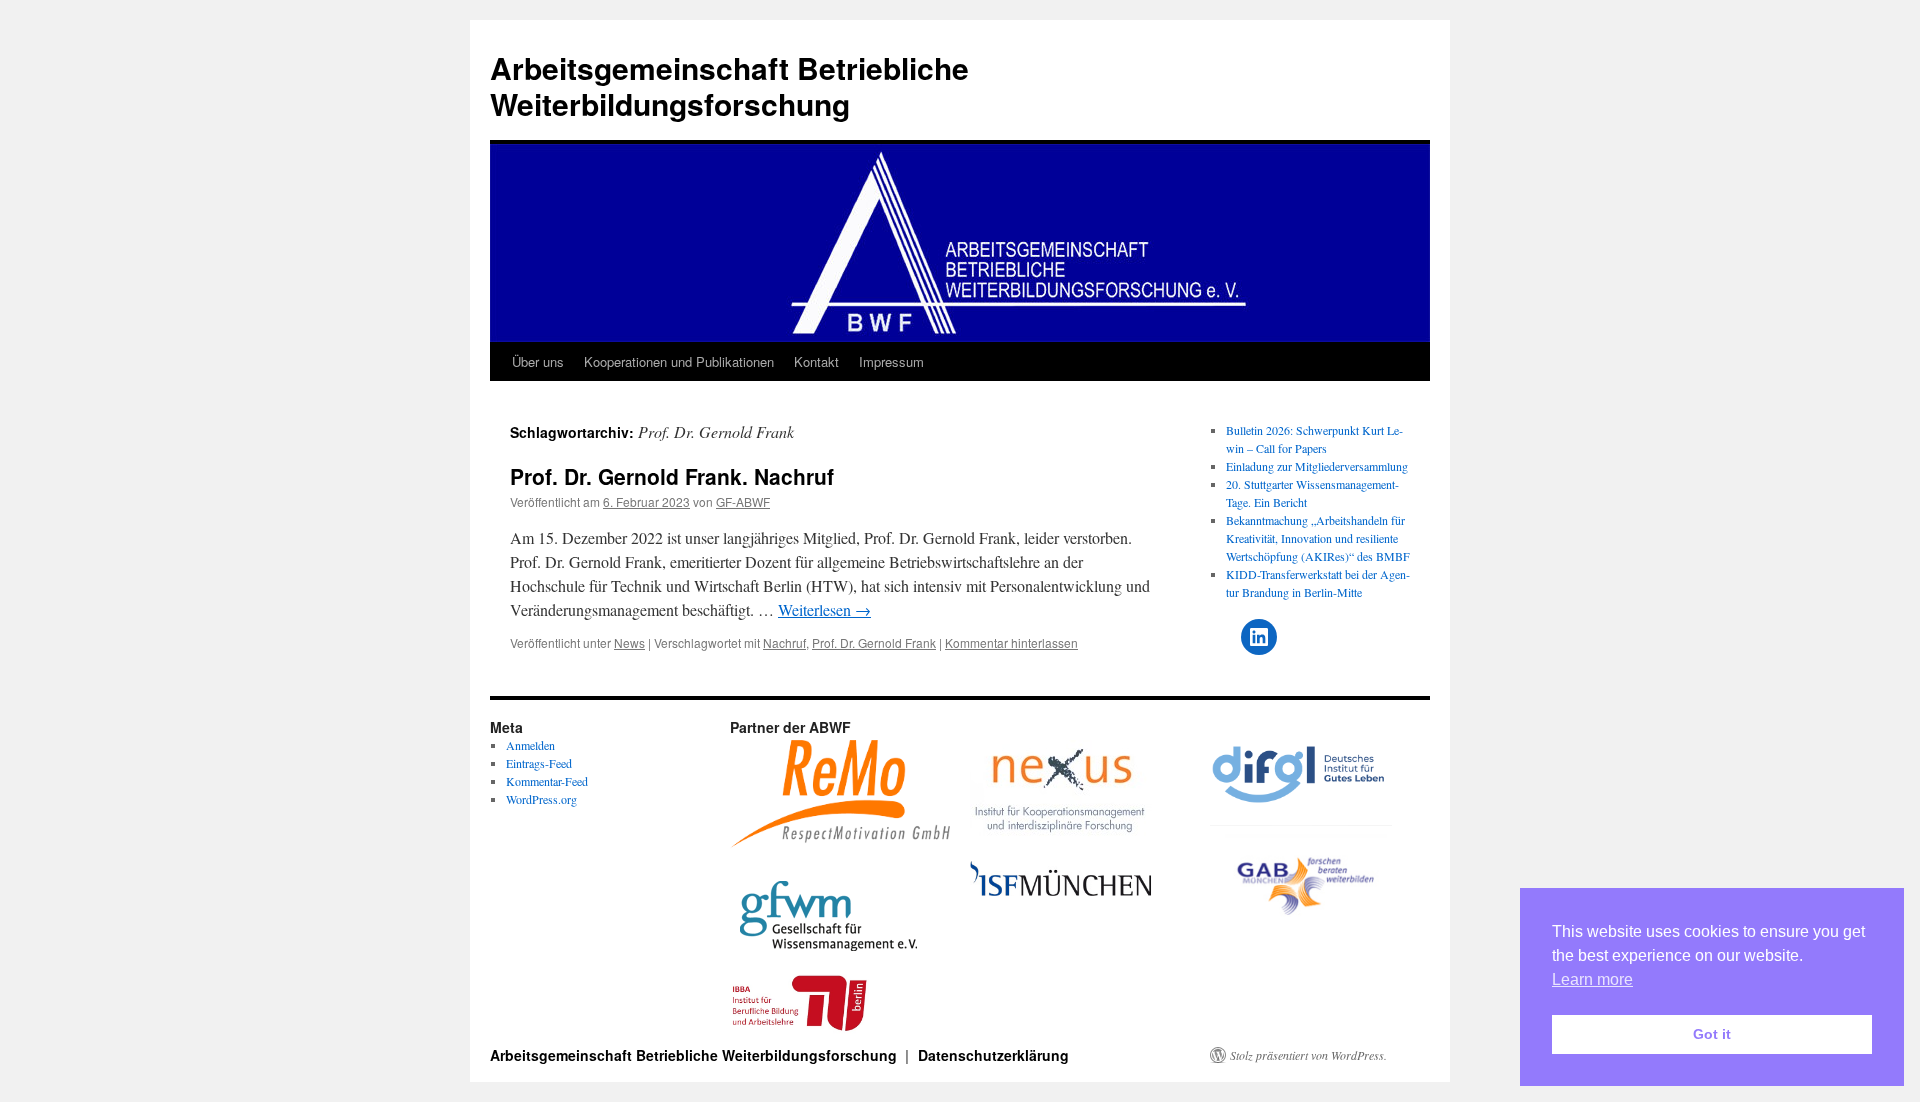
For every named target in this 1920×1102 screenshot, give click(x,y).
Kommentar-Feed (547, 781)
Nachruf (784, 642)
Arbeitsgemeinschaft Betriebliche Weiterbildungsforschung (729, 85)
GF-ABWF (743, 501)
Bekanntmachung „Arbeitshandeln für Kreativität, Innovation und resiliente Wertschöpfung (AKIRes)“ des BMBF (1318, 538)
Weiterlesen (824, 609)
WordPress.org (541, 799)
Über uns (538, 361)
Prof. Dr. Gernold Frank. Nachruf (672, 476)
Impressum (891, 361)
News (629, 642)
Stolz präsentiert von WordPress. (1308, 1055)
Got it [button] (1712, 1034)
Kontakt (816, 361)
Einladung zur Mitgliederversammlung (1317, 466)
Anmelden (530, 745)
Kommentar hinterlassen (1011, 642)
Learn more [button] (1592, 979)
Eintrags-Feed (539, 763)
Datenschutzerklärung (993, 1055)
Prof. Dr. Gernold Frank (874, 642)
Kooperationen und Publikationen (679, 361)
